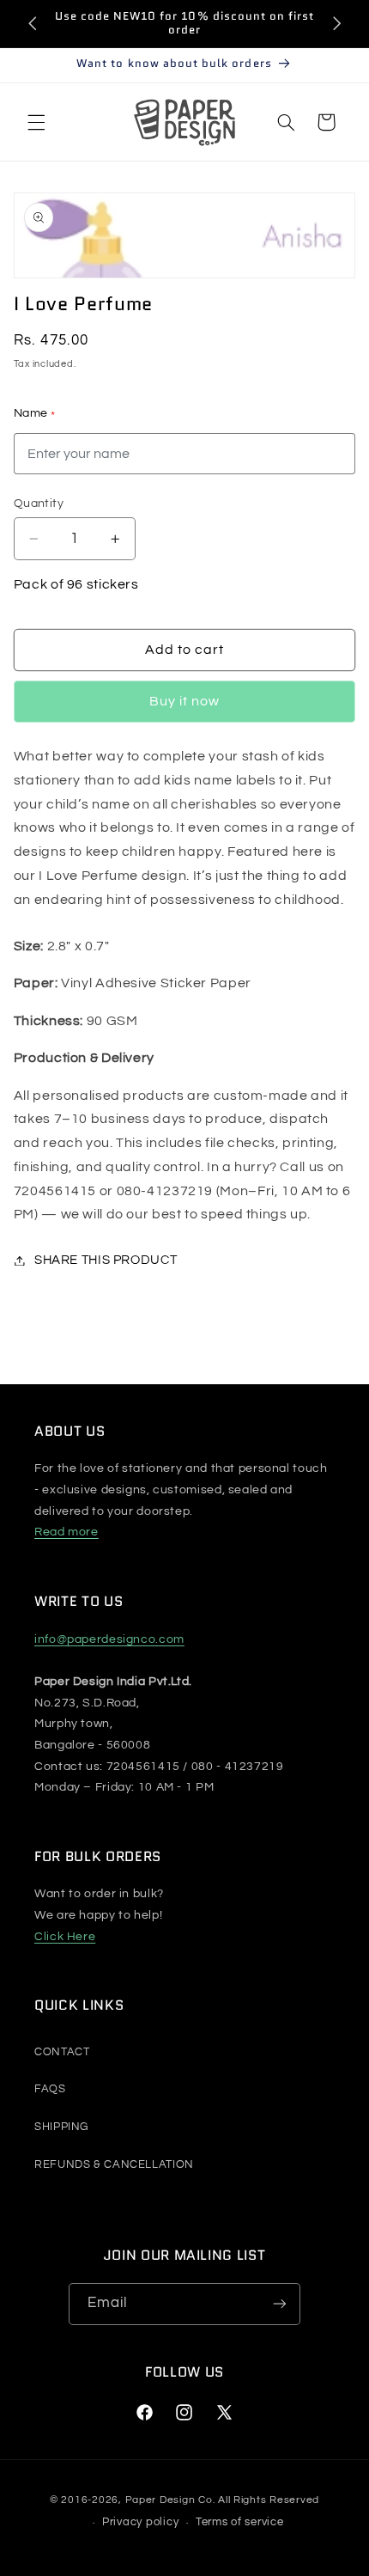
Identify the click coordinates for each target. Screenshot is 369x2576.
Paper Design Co (169, 2500)
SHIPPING (61, 2127)
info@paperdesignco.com (109, 1639)
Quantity (39, 504)
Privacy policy (140, 2522)
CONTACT (62, 2052)
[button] (36, 122)
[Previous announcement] (33, 23)
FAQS (50, 2089)
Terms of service (240, 2522)
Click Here (65, 1937)
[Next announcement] (336, 23)
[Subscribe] (280, 2304)
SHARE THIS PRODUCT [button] (106, 1260)
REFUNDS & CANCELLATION (114, 2164)
